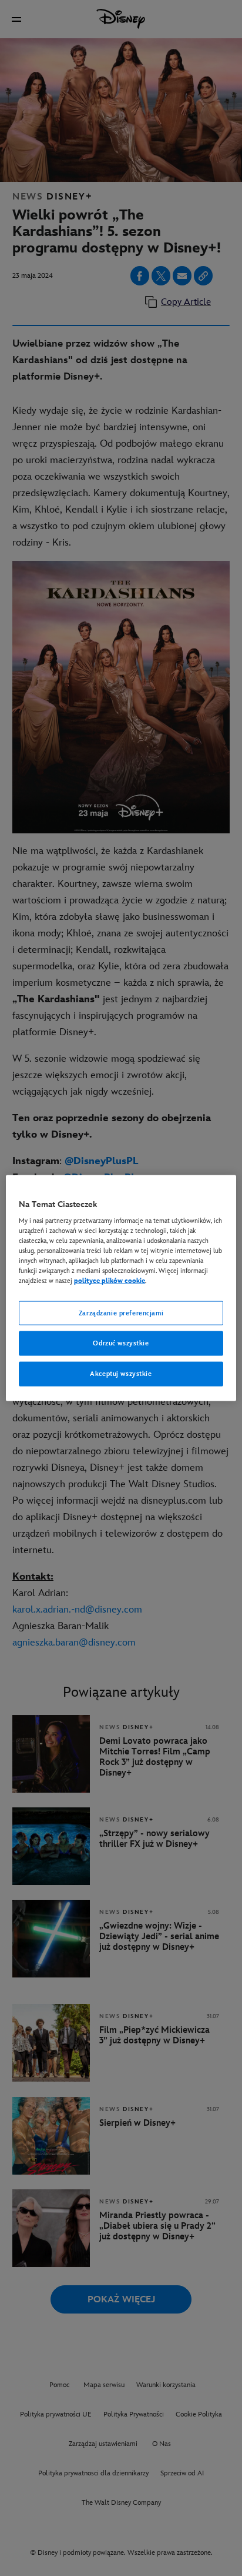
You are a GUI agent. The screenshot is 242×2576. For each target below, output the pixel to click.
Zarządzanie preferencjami (121, 1313)
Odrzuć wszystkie (121, 1343)
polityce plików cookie (110, 1281)
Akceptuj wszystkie (121, 1374)
